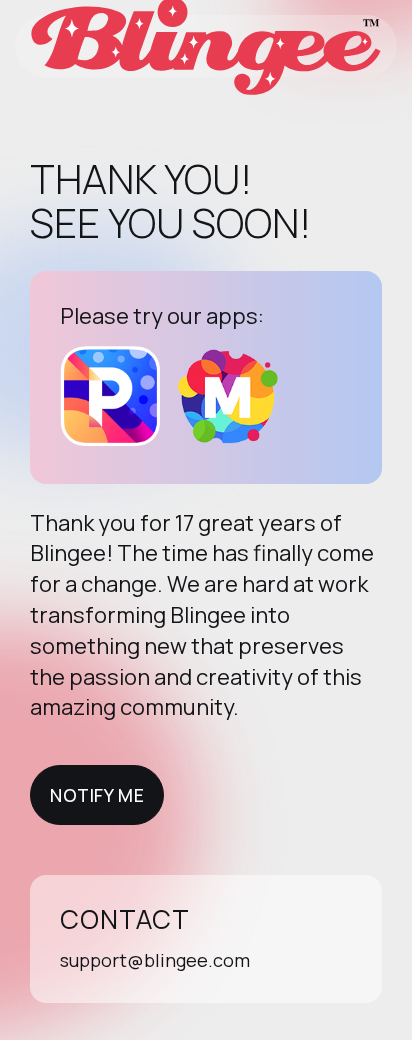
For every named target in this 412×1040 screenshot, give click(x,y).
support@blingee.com (155, 960)
